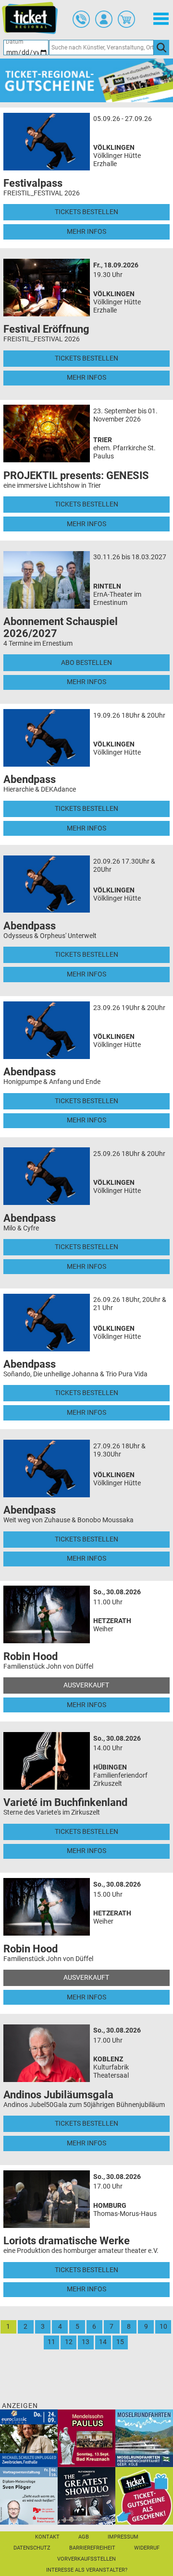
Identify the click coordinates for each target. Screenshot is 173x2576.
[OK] (161, 48)
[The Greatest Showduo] (86, 2496)
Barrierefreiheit (92, 2548)
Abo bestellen (86, 663)
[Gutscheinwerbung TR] (144, 2496)
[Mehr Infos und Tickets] (47, 141)
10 (163, 2327)
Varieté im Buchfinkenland (65, 1802)
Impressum (123, 2537)
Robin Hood (31, 1656)
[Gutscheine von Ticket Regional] (86, 80)
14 (103, 2342)
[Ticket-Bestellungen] (81, 19)
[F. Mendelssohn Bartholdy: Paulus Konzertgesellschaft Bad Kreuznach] (86, 2438)
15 (120, 2342)
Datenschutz (32, 2548)
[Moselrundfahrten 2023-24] (144, 2438)
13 (86, 2342)
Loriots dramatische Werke (67, 2241)
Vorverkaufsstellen (86, 2559)
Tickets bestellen (86, 212)
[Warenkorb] (126, 19)
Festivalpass (33, 183)
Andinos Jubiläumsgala (58, 2095)
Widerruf (147, 2548)
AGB (84, 2537)
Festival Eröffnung (46, 329)
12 (69, 2342)
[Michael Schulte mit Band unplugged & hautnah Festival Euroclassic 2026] (29, 2438)
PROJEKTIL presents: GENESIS (76, 475)
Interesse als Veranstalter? (87, 2570)
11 (51, 2342)
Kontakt (47, 2537)
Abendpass (30, 779)
